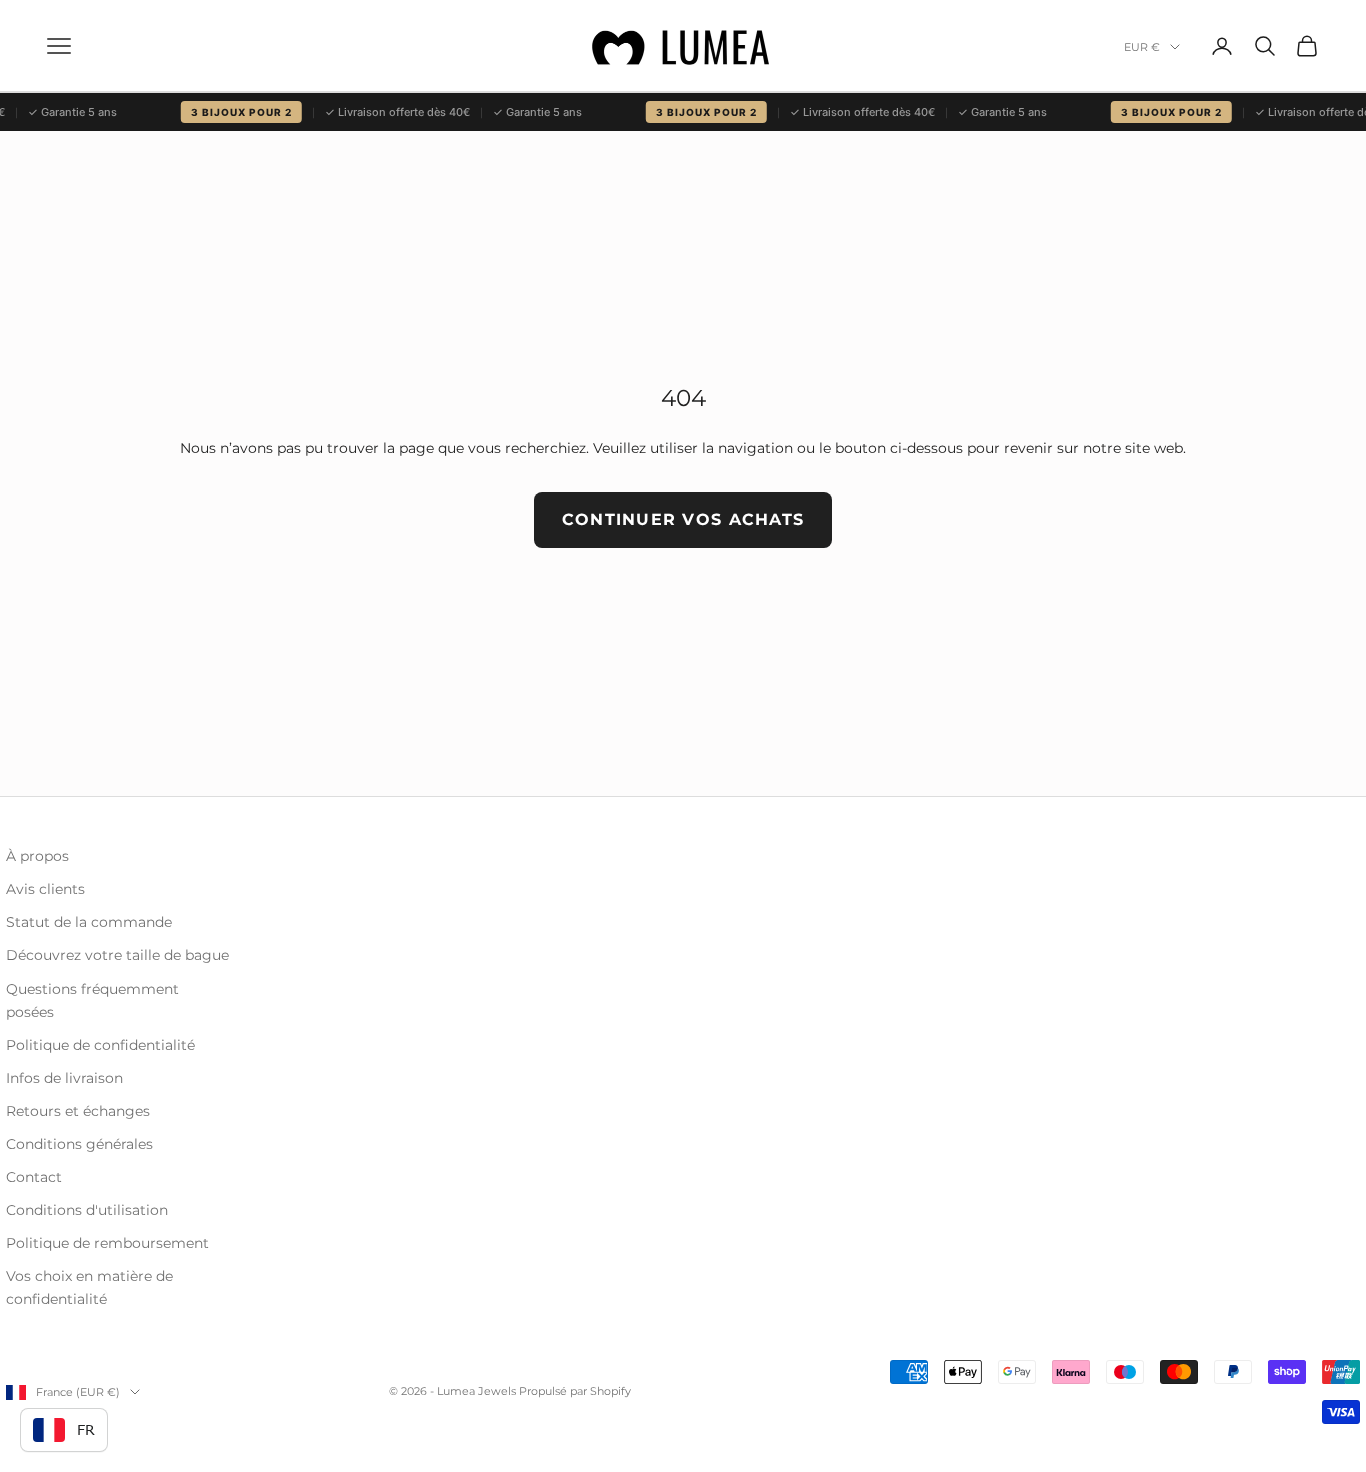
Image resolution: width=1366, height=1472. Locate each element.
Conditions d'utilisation (87, 1210)
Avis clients (45, 889)
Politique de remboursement (107, 1243)
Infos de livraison (64, 1078)
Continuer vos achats (683, 519)
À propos (37, 856)
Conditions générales (79, 1144)
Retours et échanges (78, 1111)
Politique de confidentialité (100, 1045)
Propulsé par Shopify (575, 1391)
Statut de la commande (89, 922)
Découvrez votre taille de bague (117, 955)
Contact (34, 1177)
